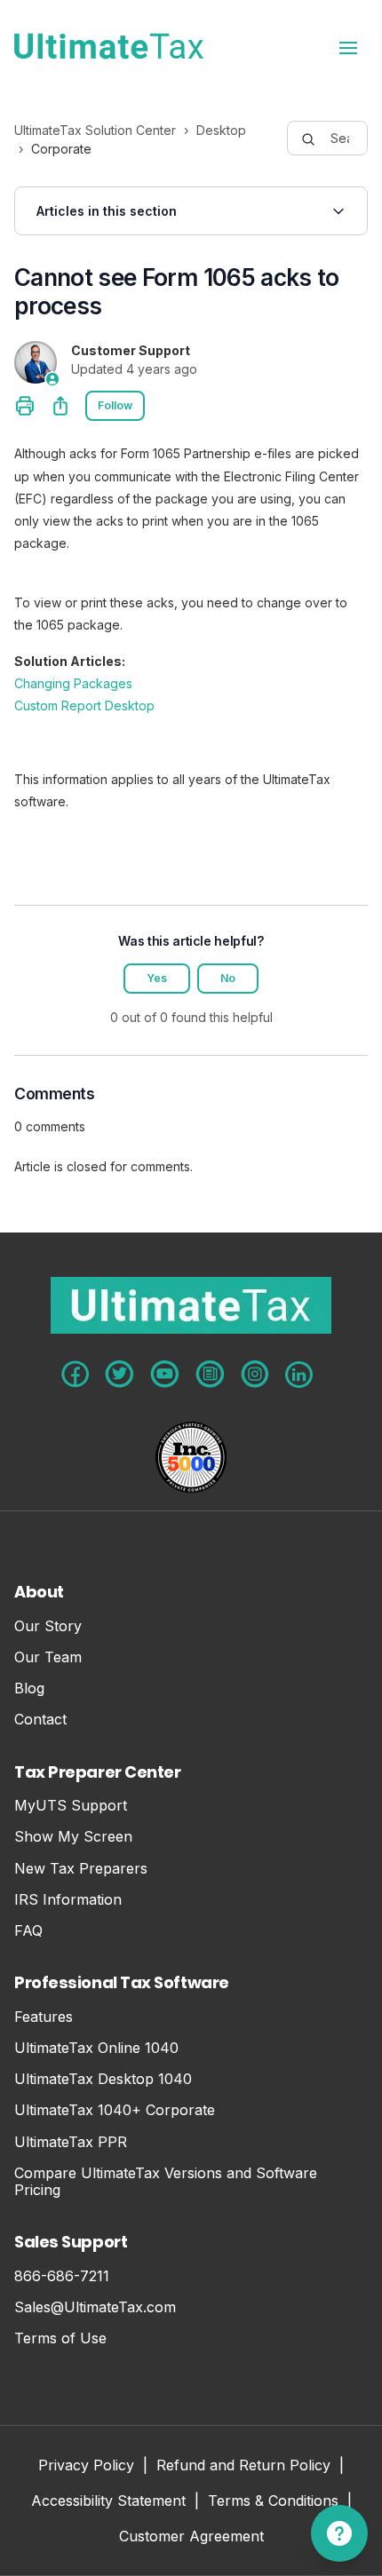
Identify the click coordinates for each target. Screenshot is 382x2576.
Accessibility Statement (108, 2502)
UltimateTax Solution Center (95, 130)
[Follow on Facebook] (75, 1374)
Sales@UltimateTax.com (95, 2307)
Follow (115, 405)
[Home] (109, 46)
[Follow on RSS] (210, 1374)
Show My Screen (73, 1837)
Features (44, 2017)
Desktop (221, 130)
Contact (40, 1720)
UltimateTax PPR (71, 2142)
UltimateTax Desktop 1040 (103, 2079)
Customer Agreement (191, 2537)
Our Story (48, 1626)
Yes (157, 978)
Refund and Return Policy (243, 2466)
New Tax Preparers (81, 1869)
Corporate (61, 149)
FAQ (28, 1931)
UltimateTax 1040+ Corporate (115, 2110)
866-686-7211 (62, 2276)
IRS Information (68, 1900)
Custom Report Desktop (84, 705)
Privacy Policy (86, 2466)
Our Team (48, 1657)
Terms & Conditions (273, 2502)
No (228, 978)
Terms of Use (60, 2338)
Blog (29, 1688)
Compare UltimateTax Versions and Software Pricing (166, 2182)
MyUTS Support (71, 1806)
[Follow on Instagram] (255, 1374)
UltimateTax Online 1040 (96, 2048)
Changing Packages (73, 683)
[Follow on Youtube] (165, 1374)
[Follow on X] (119, 1374)
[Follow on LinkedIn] (299, 1375)
